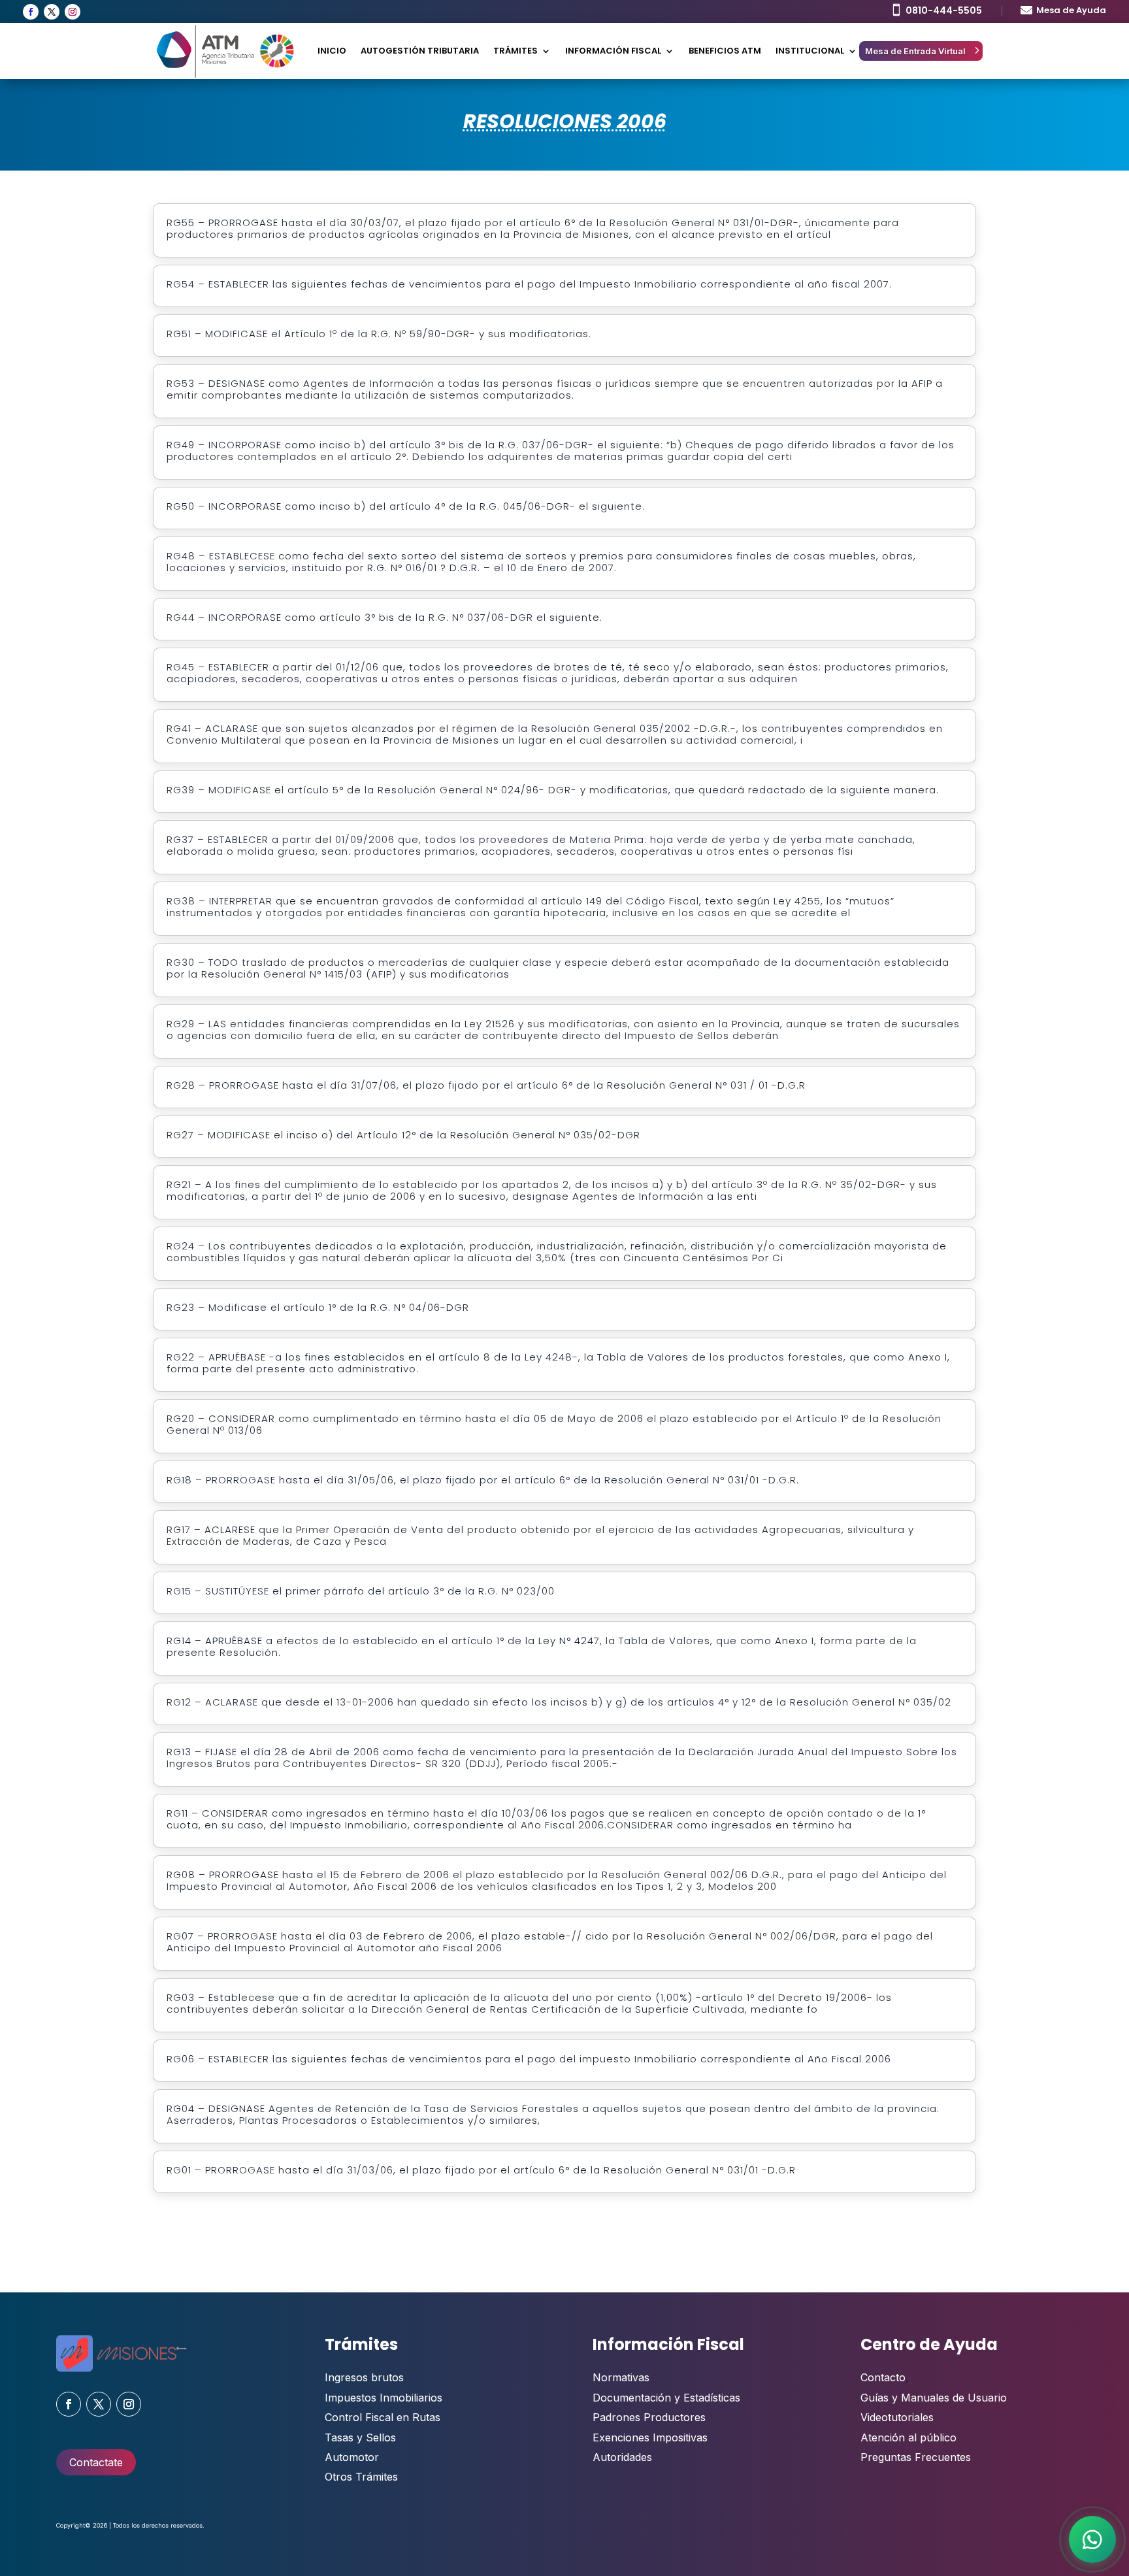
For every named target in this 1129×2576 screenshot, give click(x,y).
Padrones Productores (649, 2417)
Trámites (515, 51)
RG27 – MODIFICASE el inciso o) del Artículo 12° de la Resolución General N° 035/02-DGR (403, 1135)
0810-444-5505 (944, 10)
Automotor (352, 2457)
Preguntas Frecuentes (916, 2457)
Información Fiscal (613, 51)
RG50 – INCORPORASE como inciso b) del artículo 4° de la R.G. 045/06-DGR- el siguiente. (406, 506)
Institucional (810, 51)
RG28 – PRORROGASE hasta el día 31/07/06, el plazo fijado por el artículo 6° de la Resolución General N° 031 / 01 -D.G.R (486, 1085)
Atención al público (908, 2437)
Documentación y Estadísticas (666, 2398)
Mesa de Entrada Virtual (915, 51)
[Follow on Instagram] (73, 12)
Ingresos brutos (364, 2377)
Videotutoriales (897, 2417)
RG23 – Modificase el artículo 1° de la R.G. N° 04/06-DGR (318, 1308)
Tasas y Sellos (360, 2437)
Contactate (96, 2462)
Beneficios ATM (725, 51)
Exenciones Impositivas (650, 2437)
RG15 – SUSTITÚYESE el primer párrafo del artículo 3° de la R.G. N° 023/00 (361, 1591)
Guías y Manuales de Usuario (934, 2398)
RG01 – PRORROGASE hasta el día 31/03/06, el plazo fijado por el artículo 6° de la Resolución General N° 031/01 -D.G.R (481, 2170)
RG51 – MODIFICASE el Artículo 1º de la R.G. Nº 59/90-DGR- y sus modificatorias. (379, 334)
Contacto (883, 2377)
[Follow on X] (52, 12)
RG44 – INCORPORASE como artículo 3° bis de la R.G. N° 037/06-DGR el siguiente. (385, 618)
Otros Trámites (361, 2477)
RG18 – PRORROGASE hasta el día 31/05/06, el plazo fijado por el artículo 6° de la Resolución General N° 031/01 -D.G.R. (483, 1480)
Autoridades (622, 2457)
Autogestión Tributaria (420, 51)
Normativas (621, 2377)
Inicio (332, 51)
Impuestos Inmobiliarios (384, 2398)
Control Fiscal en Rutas (383, 2417)
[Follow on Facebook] (31, 12)
